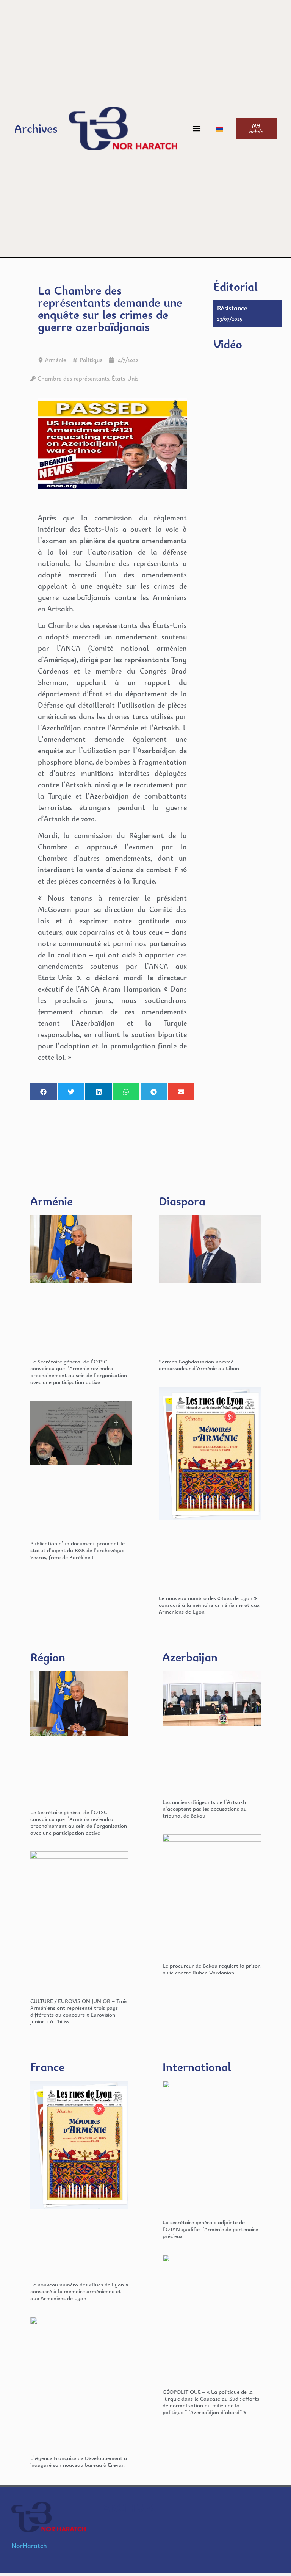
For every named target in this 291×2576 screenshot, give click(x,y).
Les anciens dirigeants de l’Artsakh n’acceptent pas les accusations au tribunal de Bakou (205, 1809)
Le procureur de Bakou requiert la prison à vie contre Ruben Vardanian (212, 1969)
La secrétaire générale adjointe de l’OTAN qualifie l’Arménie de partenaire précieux (210, 2229)
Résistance (232, 308)
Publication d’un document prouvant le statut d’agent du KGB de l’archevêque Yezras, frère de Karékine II (77, 1550)
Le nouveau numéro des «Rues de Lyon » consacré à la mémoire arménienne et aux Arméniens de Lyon (209, 1605)
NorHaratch (29, 2545)
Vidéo (228, 344)
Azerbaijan (190, 1657)
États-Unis (125, 378)
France (47, 2067)
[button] (196, 129)
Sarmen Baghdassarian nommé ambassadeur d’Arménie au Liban (199, 1365)
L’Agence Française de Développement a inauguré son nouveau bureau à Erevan (79, 2461)
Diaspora (182, 1201)
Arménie (56, 360)
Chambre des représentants (73, 378)
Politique (91, 360)
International (197, 2067)
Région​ (48, 1657)
